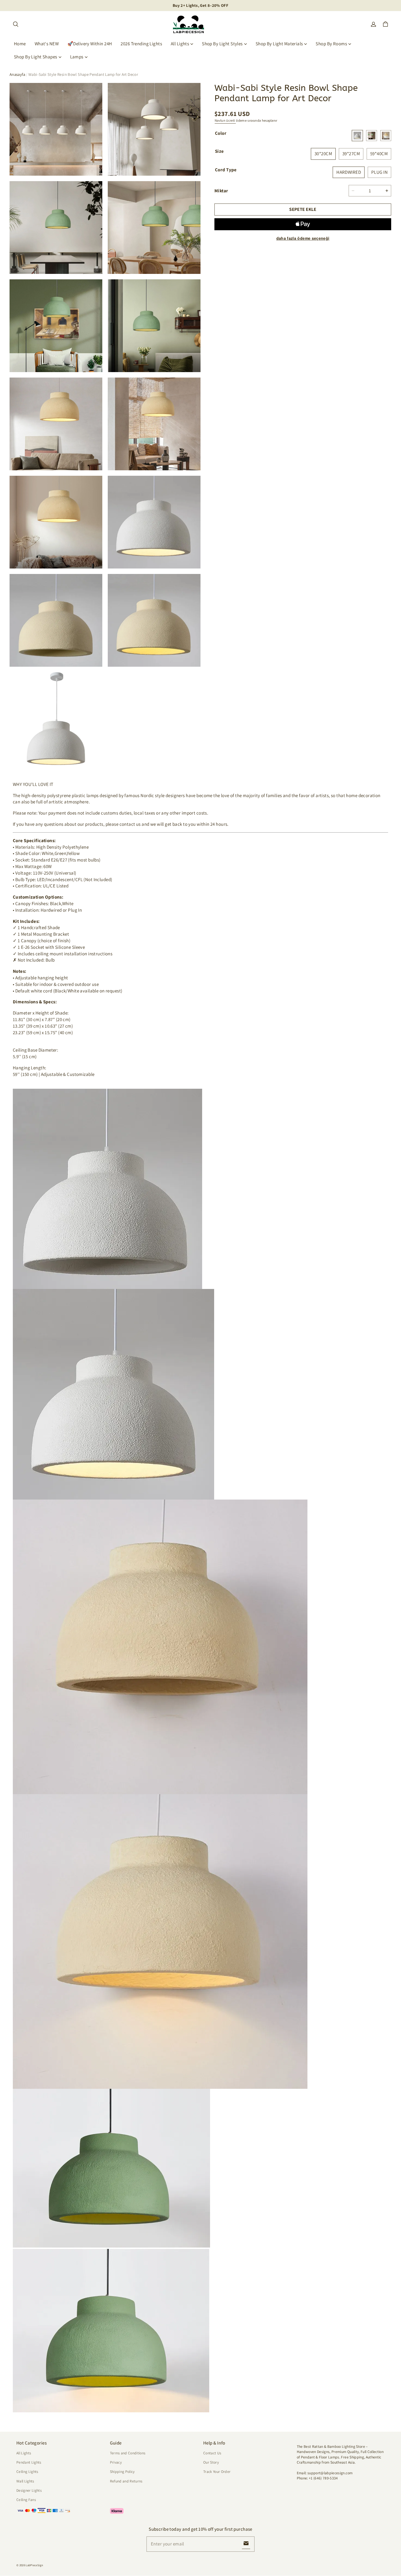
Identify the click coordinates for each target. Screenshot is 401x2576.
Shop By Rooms (331, 44)
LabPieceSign (34, 2565)
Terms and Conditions (128, 2453)
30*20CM (323, 154)
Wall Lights (25, 2481)
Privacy (116, 2462)
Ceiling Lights (27, 2472)
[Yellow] (386, 136)
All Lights (180, 44)
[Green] (372, 136)
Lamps (77, 57)
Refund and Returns (126, 2481)
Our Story (211, 2462)
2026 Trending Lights (141, 44)
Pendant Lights (29, 2462)
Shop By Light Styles (222, 44)
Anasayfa (17, 74)
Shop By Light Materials (279, 44)
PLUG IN (379, 172)
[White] (357, 136)
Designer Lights (29, 2490)
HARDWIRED (349, 172)
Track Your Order (217, 2472)
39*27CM (351, 154)
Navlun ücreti (225, 120)
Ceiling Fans (26, 2500)
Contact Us (212, 2453)
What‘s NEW (47, 44)
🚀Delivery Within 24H (90, 44)
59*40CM (379, 154)
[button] (16, 24)
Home (20, 44)
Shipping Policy (122, 2472)
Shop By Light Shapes (36, 57)
